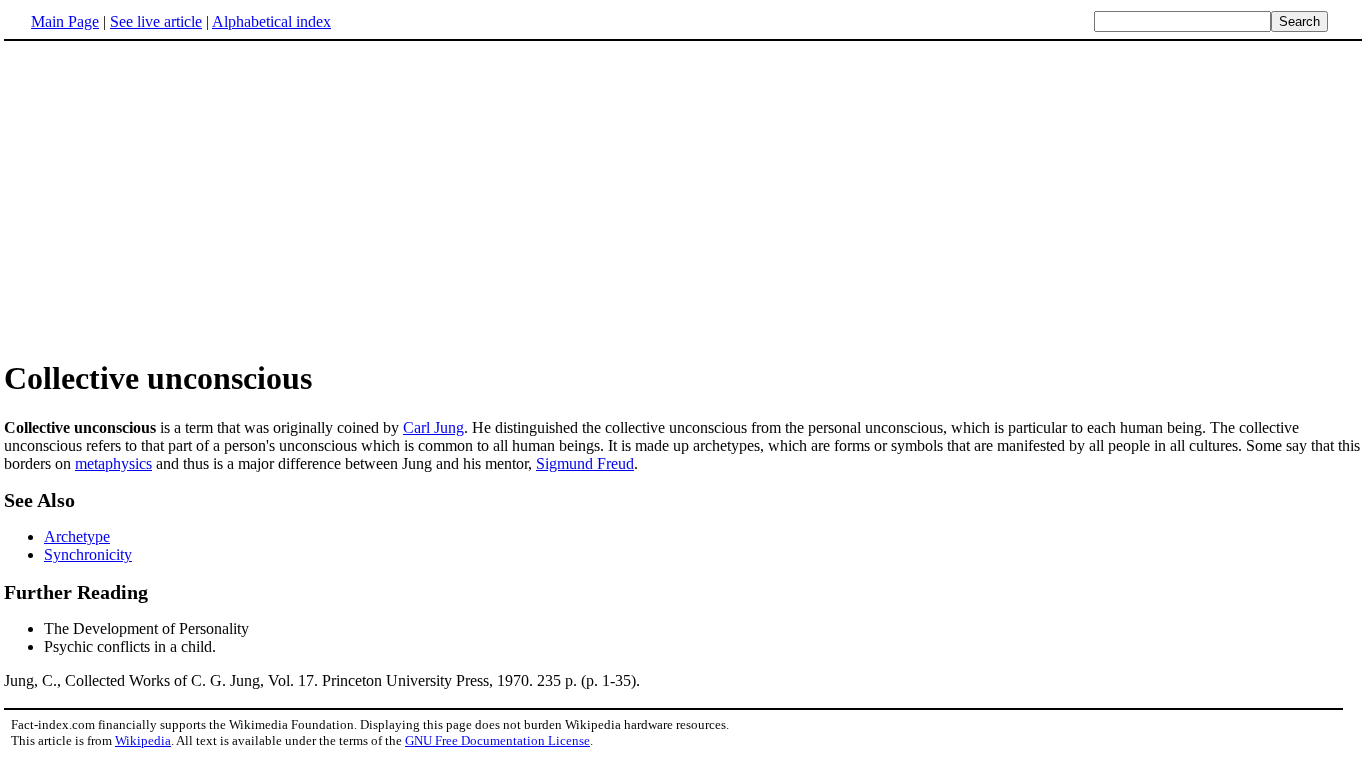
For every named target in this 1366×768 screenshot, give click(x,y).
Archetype (77, 536)
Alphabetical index (271, 21)
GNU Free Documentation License (497, 740)
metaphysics (113, 463)
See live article (156, 21)
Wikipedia (143, 740)
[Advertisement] (172, 199)
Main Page (65, 21)
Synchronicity (88, 554)
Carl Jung (433, 427)
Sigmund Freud (585, 463)
